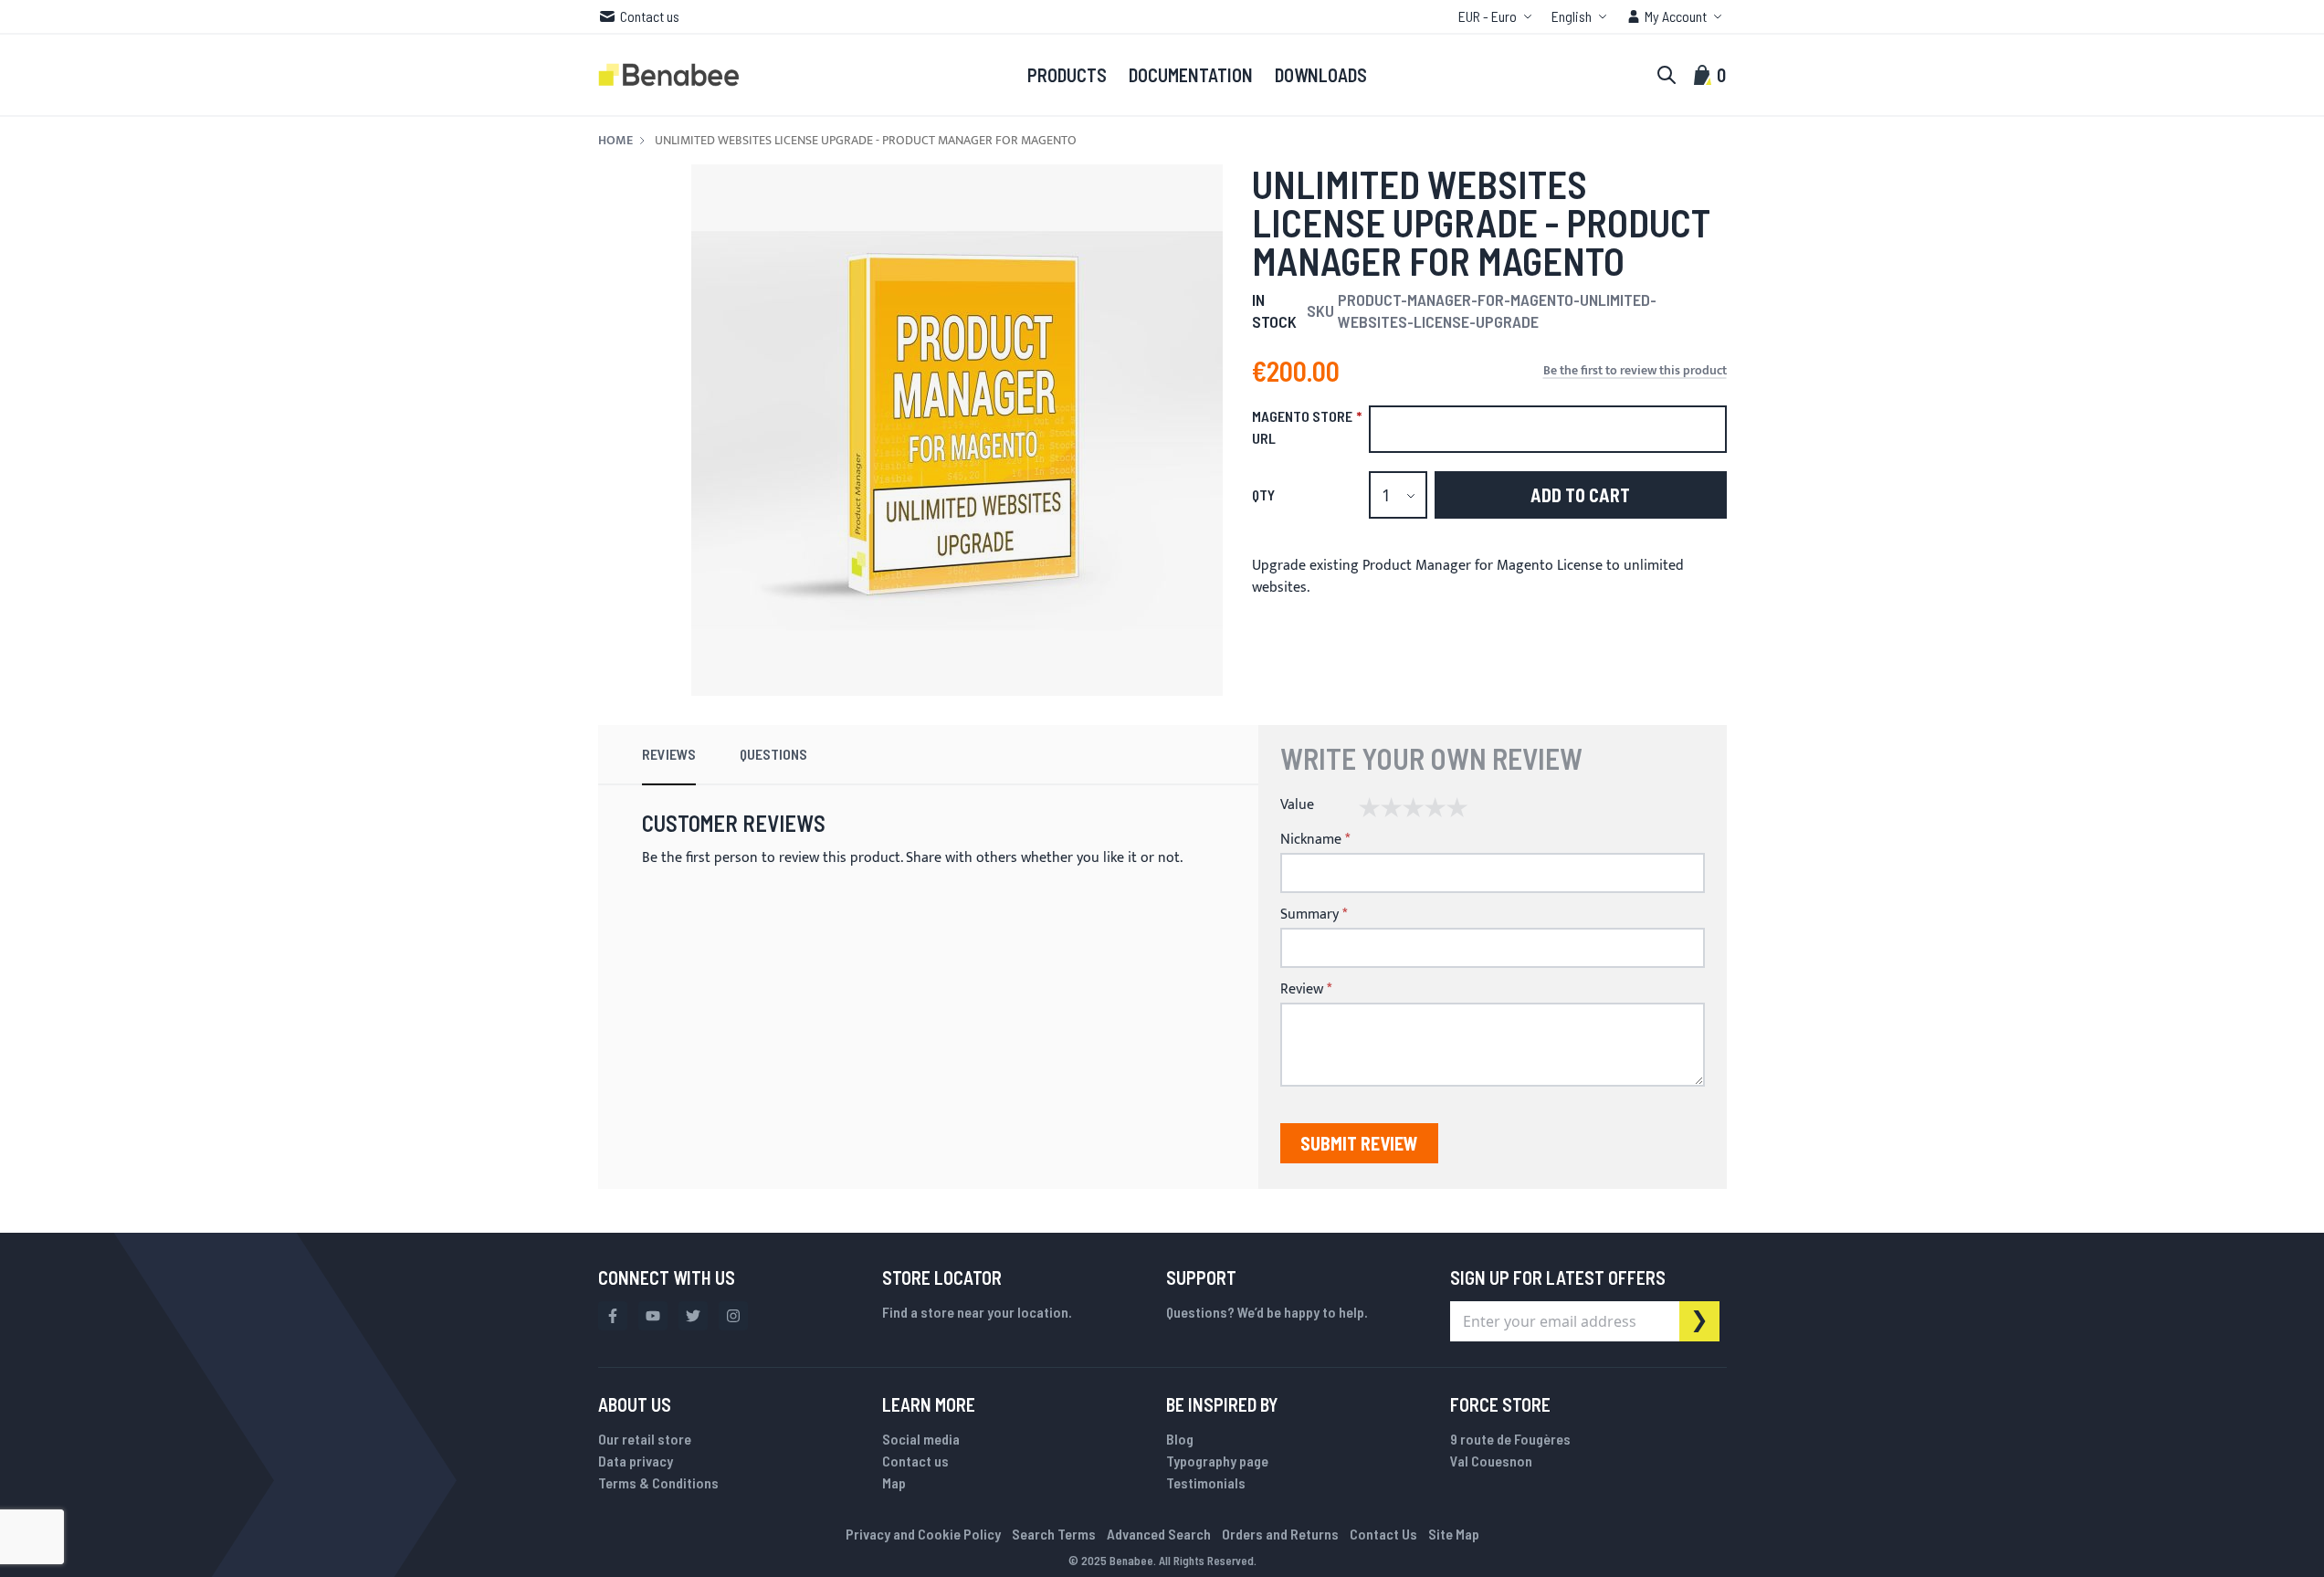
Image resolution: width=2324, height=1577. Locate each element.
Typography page (1217, 1461)
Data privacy (636, 1461)
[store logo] (669, 75)
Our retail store (645, 1439)
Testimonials (1206, 1482)
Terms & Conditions (658, 1482)
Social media (921, 1439)
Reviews (669, 754)
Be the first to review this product (1635, 371)
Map (894, 1482)
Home (615, 141)
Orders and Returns (1280, 1534)
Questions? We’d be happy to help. (1267, 1312)
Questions (773, 754)
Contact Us (1383, 1534)
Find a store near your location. (977, 1312)
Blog (1180, 1439)
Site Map (1454, 1534)
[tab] (669, 755)
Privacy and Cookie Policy (923, 1534)
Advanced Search (1159, 1534)
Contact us (650, 16)
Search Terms (1054, 1534)
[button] (1498, 16)
